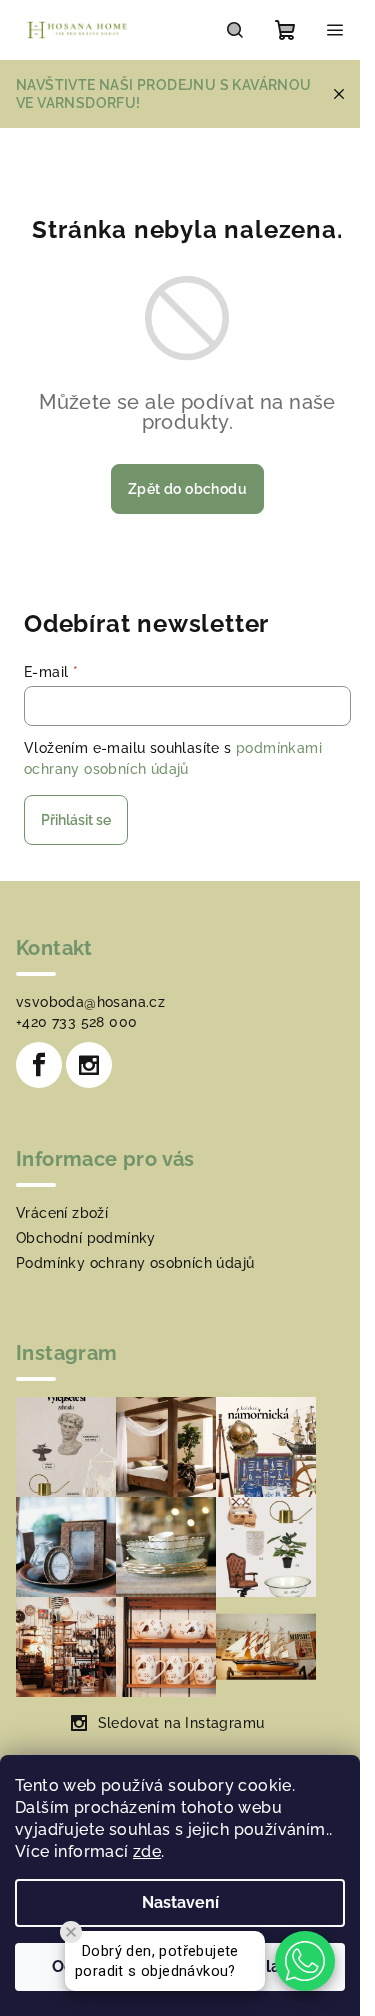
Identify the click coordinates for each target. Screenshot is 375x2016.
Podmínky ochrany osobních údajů (135, 1263)
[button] (305, 1961)
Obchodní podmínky (86, 1238)
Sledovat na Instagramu (181, 1723)
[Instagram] (89, 1065)
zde (147, 1851)
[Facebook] (39, 1065)
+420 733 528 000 (76, 1022)
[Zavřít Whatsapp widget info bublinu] (71, 1932)
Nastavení (180, 1902)
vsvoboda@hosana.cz (90, 1002)
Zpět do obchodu (187, 489)
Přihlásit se (76, 820)
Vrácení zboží (62, 1213)
